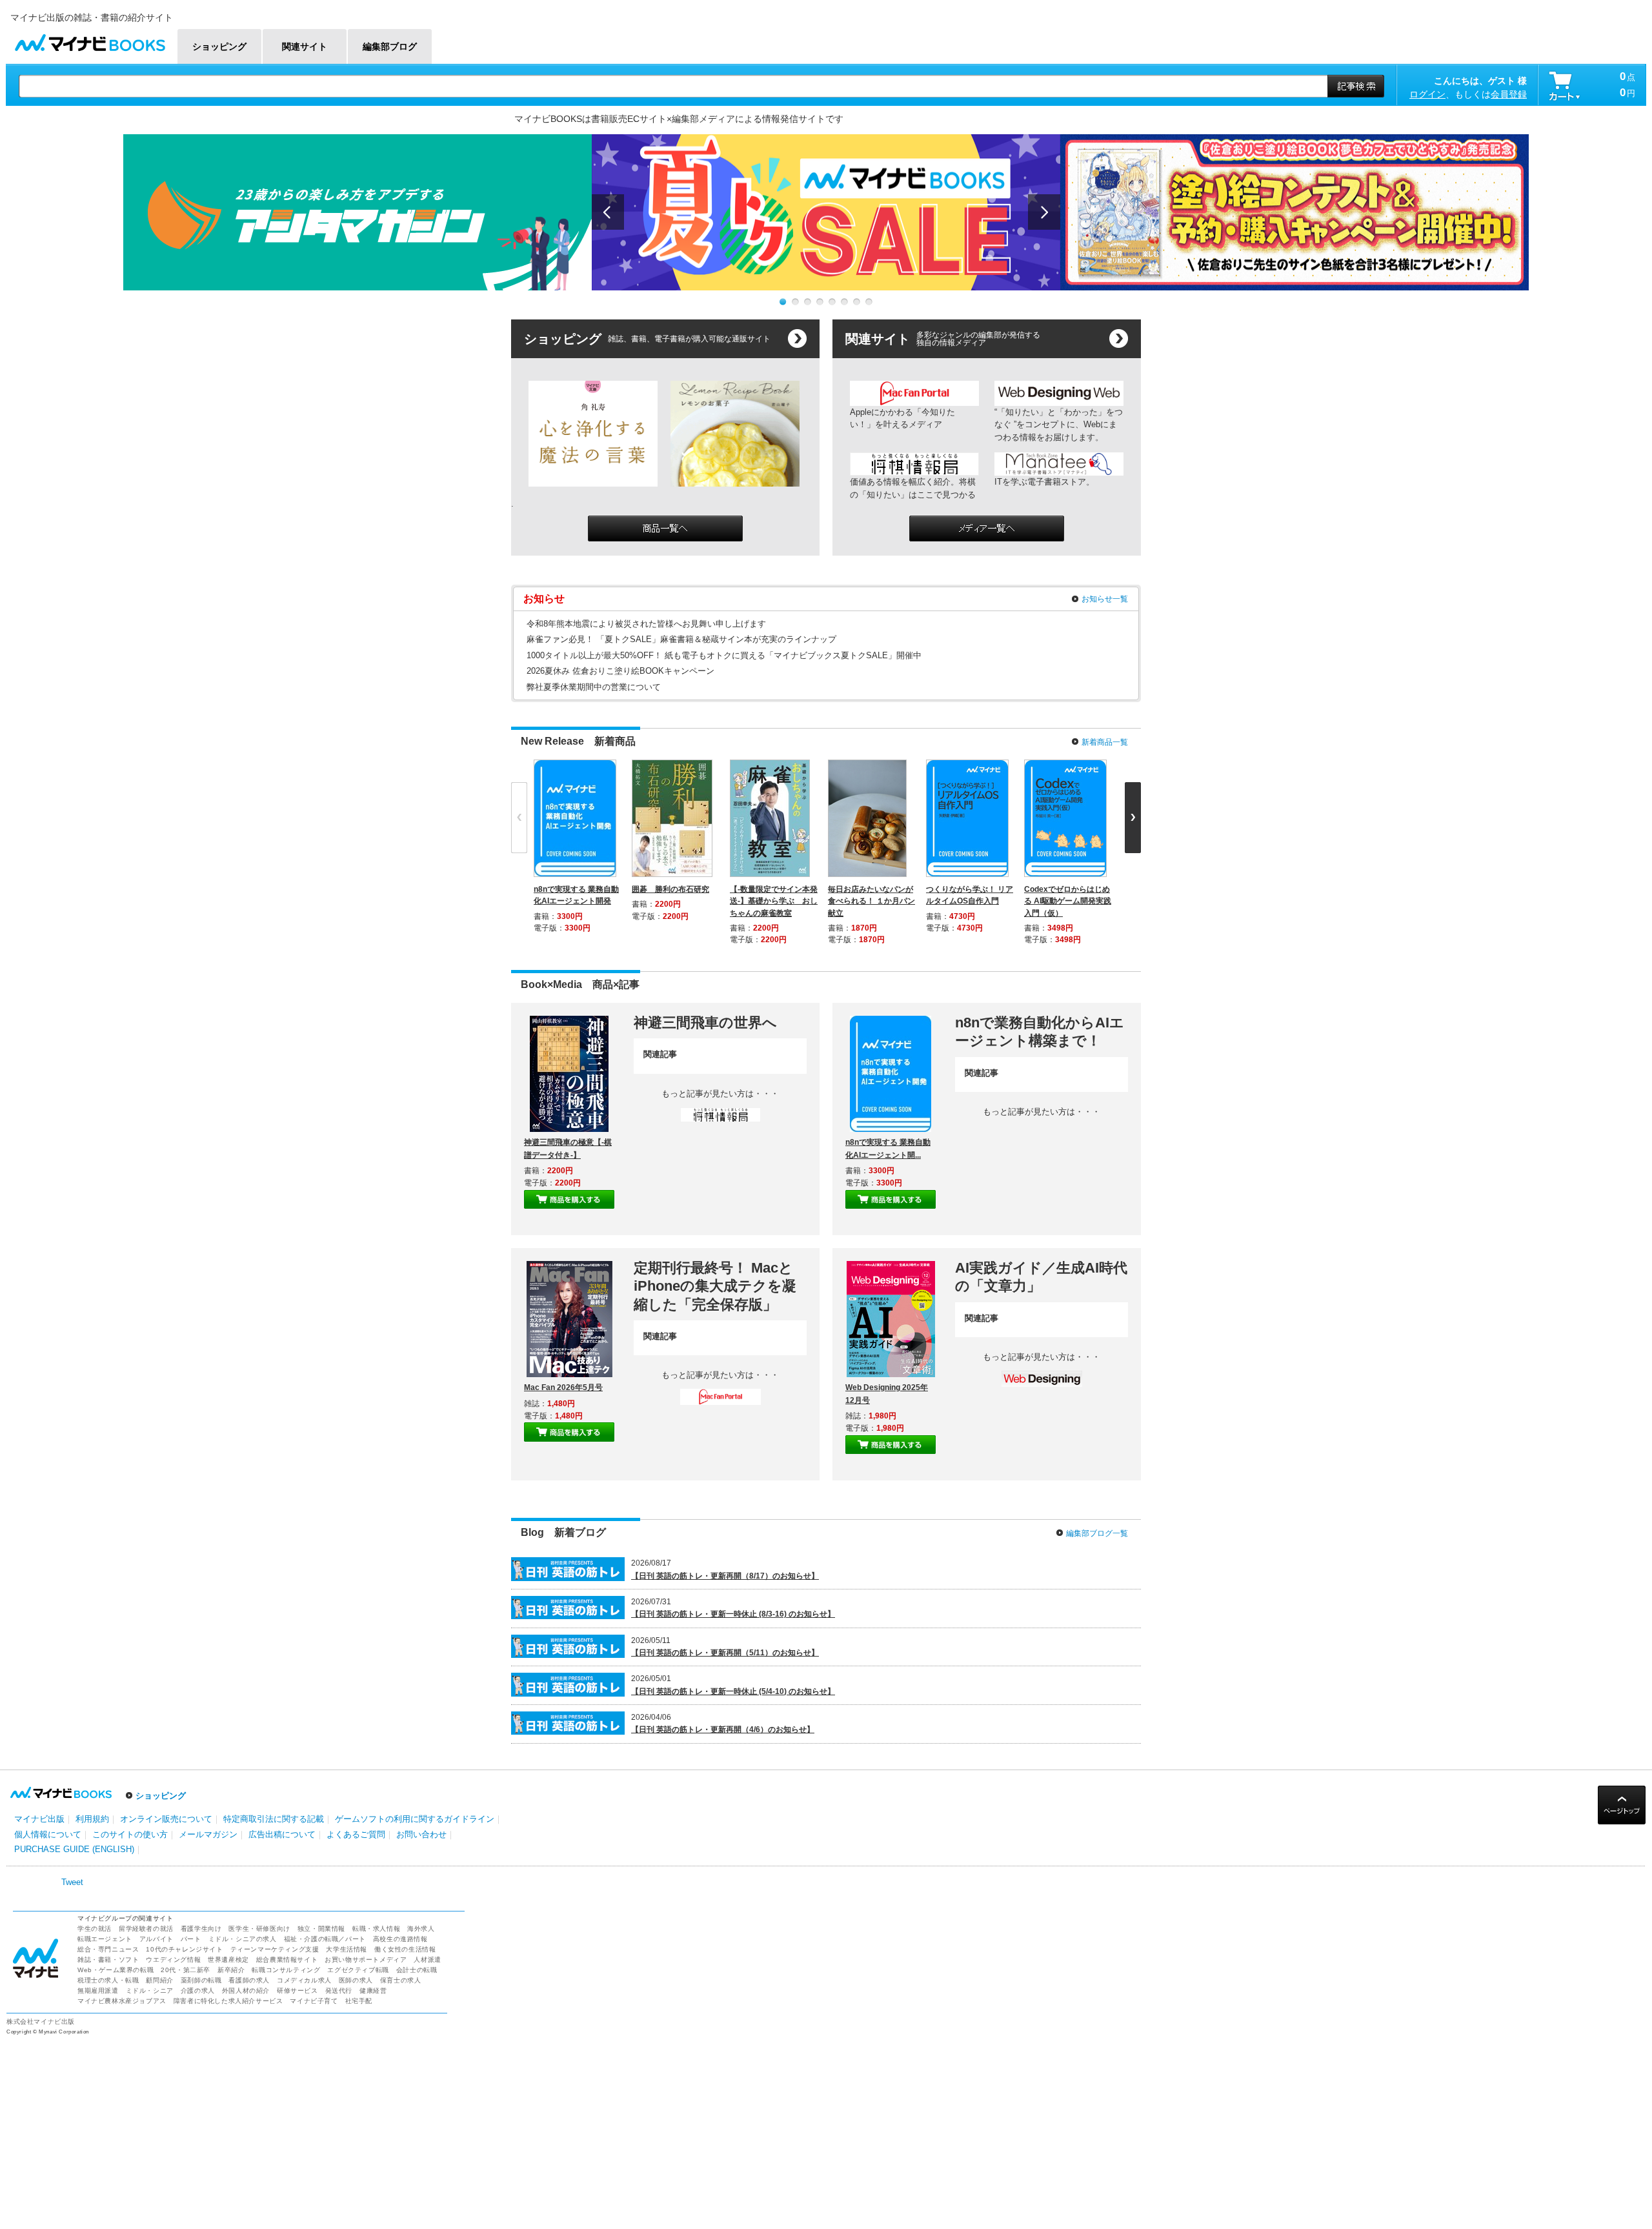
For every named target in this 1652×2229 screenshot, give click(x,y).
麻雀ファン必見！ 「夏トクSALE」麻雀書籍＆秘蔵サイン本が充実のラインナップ (681, 639)
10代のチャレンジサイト (184, 1949)
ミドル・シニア (150, 1991)
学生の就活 (95, 1929)
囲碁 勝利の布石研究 (670, 889)
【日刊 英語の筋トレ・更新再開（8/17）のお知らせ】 (725, 1576)
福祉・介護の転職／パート (325, 1939)
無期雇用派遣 (98, 1991)
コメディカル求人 (304, 1980)
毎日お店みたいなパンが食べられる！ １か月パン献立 (871, 901)
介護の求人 (198, 1991)
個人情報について (48, 1834)
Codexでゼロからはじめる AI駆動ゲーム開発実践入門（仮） (1068, 901)
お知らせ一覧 (1105, 599)
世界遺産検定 (228, 1960)
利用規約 (92, 1819)
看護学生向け (201, 1929)
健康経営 (373, 1991)
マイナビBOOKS (90, 40)
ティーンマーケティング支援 (275, 1949)
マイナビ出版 (39, 1819)
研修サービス (297, 1991)
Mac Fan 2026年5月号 (563, 1387)
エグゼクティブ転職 (358, 1970)
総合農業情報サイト (287, 1960)
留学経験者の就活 (146, 1929)
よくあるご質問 (356, 1834)
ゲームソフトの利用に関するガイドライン (415, 1819)
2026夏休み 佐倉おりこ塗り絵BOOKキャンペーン (620, 671)
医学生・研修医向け (259, 1929)
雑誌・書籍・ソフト (108, 1960)
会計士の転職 (417, 1970)
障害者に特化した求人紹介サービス (228, 2001)
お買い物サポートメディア (366, 1960)
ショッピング (161, 1796)
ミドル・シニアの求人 (243, 1939)
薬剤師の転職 (201, 1980)
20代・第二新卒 (186, 1970)
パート (191, 1939)
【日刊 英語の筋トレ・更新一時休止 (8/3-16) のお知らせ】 (733, 1614)
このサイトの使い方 (130, 1834)
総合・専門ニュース (108, 1949)
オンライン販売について (166, 1819)
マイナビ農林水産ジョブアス (122, 2001)
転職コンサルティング (286, 1970)
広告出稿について (282, 1834)
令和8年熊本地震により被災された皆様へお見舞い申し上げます (646, 624)
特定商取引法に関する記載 (274, 1819)
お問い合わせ (421, 1834)
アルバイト (156, 1939)
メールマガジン (208, 1834)
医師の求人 (356, 1980)
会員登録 (1509, 94)
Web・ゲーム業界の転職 (116, 1970)
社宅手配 (359, 2001)
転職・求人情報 (376, 1929)
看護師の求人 (249, 1980)
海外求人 (421, 1929)
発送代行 (339, 1991)
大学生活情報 (347, 1949)
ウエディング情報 (173, 1960)
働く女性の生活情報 (405, 1949)
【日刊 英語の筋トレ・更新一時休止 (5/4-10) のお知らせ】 (733, 1691)
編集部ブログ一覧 (1097, 1533)
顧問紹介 (159, 1980)
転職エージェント (105, 1939)
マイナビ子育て (314, 2001)
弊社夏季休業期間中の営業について (594, 687)
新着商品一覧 (1105, 742)
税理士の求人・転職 (108, 1980)
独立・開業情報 (321, 1929)
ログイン (1427, 94)
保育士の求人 (401, 1980)
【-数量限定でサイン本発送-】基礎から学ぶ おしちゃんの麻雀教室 (774, 901)
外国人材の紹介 (246, 1991)
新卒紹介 (231, 1970)
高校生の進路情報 (400, 1939)
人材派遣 (427, 1960)
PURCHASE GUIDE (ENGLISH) (74, 1849)
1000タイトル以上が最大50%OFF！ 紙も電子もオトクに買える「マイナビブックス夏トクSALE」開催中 (724, 655)
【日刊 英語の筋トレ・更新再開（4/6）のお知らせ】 (723, 1730)
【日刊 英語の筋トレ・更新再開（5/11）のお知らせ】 (725, 1653)
